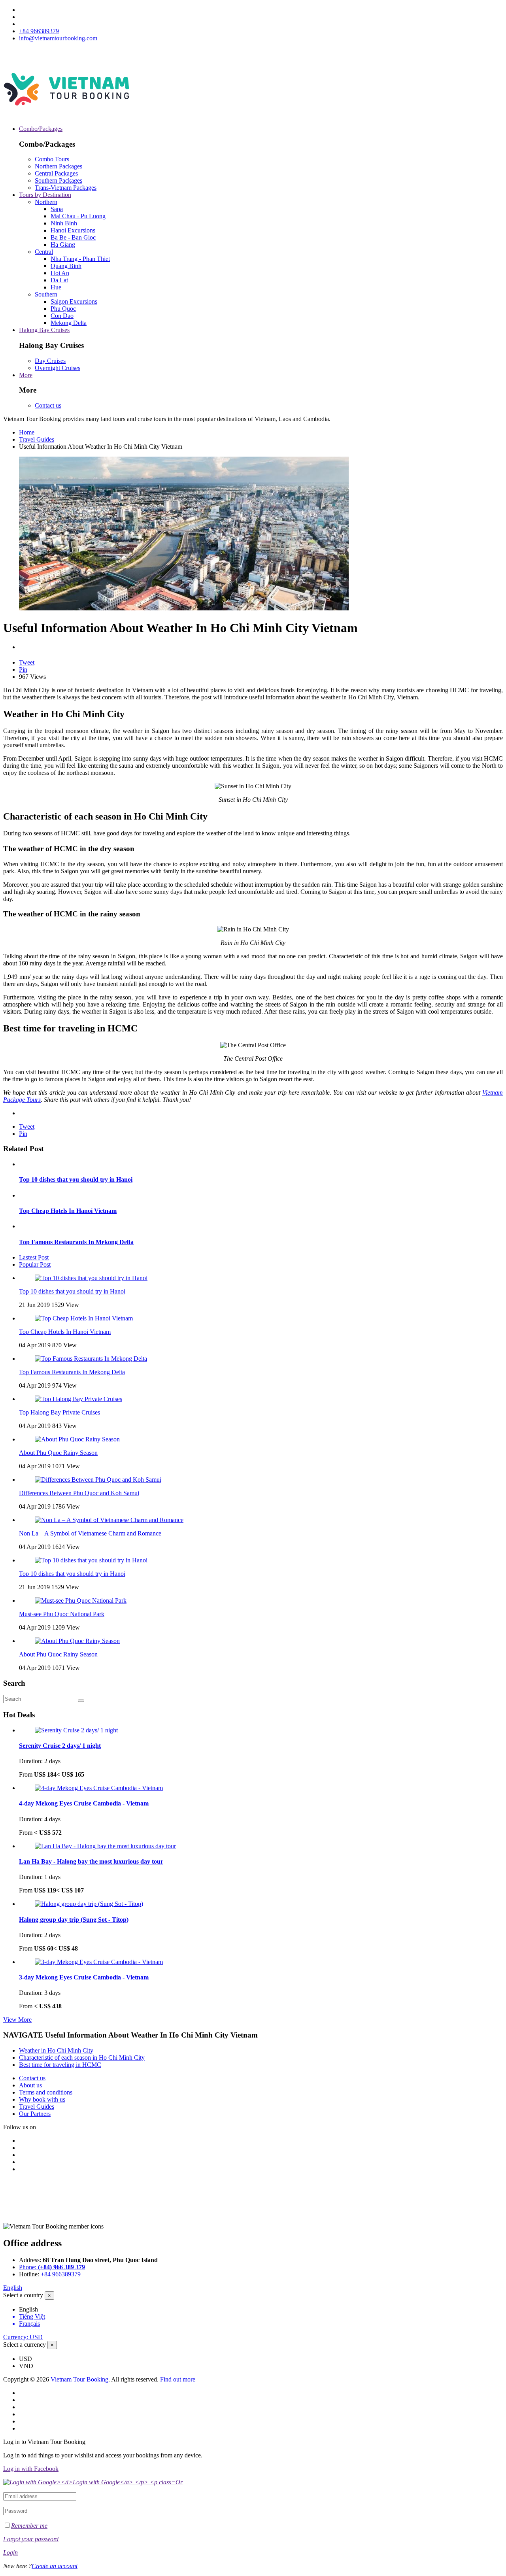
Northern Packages (59, 166)
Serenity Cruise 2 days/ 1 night (60, 1746)
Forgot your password (31, 2539)
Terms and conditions (46, 2092)
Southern (46, 294)
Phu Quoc (63, 309)
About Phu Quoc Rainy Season (58, 1453)
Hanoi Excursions (73, 230)
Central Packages (56, 173)
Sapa (57, 209)
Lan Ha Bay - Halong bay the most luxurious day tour (91, 1861)
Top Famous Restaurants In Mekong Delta (76, 1242)
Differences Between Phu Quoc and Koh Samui (79, 1493)
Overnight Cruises (58, 368)
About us (30, 2085)
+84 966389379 (39, 31)
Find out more (178, 2379)
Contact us (48, 405)
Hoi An (60, 273)
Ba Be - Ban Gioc (73, 237)
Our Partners (35, 2114)
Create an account (55, 2566)
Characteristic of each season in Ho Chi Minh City (82, 2058)
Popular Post (35, 1264)
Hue (56, 287)
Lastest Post (34, 1257)
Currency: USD (23, 2337)
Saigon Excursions (74, 301)
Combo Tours (52, 159)
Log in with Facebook (31, 2469)
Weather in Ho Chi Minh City (56, 2050)
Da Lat (59, 280)
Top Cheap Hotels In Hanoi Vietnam (68, 1211)
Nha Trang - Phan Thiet (80, 259)
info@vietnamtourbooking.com (58, 38)
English (13, 2288)
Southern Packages (59, 180)
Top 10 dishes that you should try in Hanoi (76, 1179)
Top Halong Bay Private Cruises (59, 1412)
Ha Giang (63, 245)
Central (44, 252)
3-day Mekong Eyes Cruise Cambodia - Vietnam (84, 1977)
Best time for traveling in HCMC (60, 2065)
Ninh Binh (64, 223)
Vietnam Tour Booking (79, 2379)
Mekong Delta (69, 323)
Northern (46, 202)
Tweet (27, 662)
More (26, 375)
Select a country (23, 2295)
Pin (23, 669)
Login (10, 2552)
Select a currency (25, 2345)
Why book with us (42, 2099)
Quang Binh (66, 266)
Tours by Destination (45, 195)
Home (27, 432)
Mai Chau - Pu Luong (78, 216)
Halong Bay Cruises (44, 330)
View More (17, 2020)
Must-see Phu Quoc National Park (62, 1614)
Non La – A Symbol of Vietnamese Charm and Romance (90, 1533)
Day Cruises (50, 361)
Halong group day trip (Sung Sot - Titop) (74, 1920)
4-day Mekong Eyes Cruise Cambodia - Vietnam (84, 1803)
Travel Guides (37, 439)
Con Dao (62, 316)
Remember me (29, 2526)
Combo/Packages (41, 129)
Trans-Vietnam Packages (66, 188)
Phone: (52, 2267)
